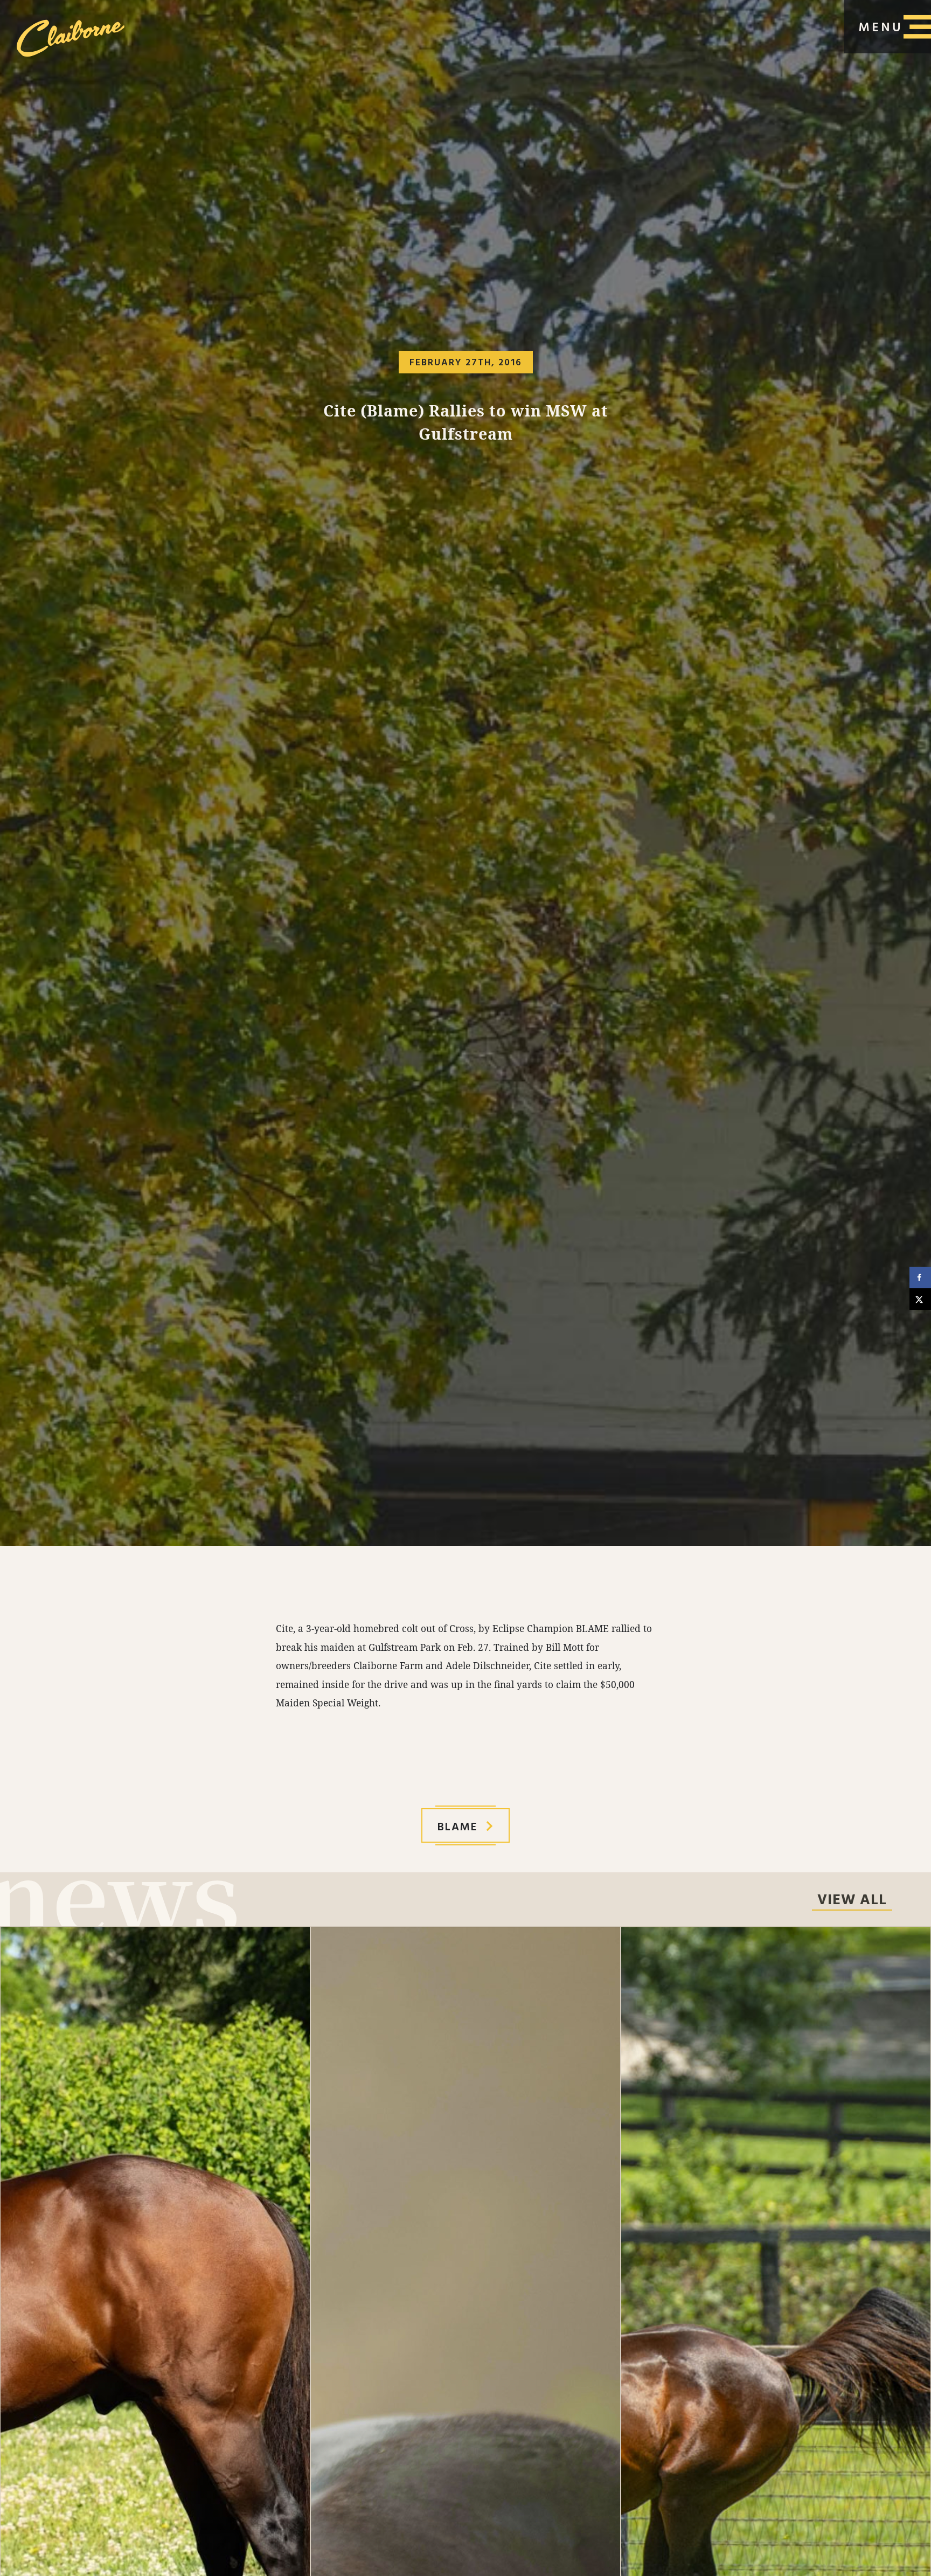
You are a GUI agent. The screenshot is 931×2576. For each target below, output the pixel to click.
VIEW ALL (852, 1901)
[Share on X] (920, 1299)
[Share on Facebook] (920, 1277)
